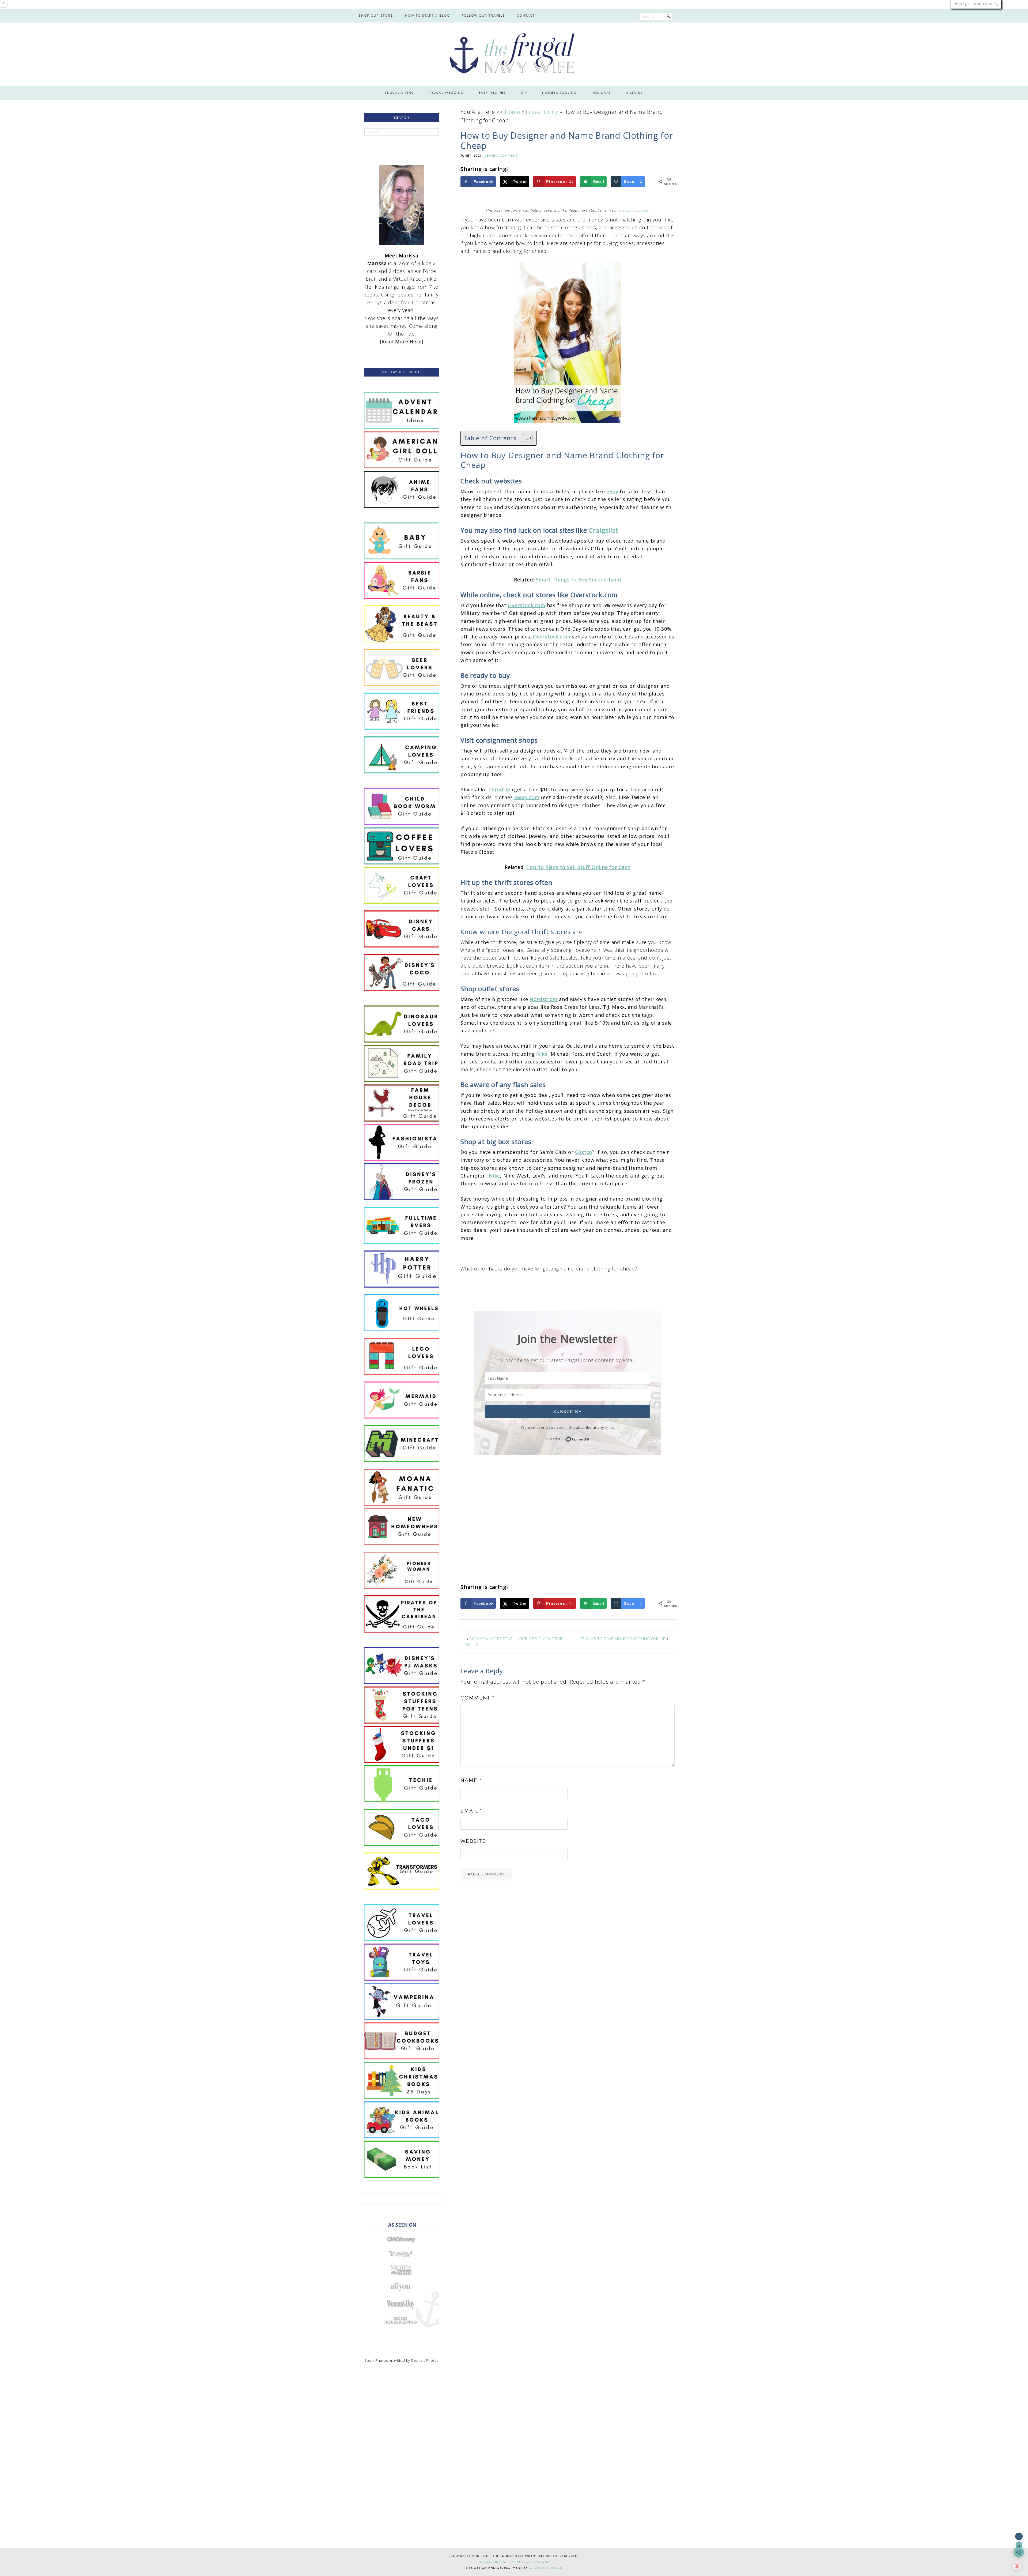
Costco (584, 1152)
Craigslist (603, 530)
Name (471, 1780)
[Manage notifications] (1017, 2566)
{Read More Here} (402, 341)
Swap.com (527, 797)
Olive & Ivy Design (546, 2568)
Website (473, 1841)
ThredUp (500, 789)
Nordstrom (543, 999)
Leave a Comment (501, 156)
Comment (477, 1698)
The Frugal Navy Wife (514, 54)
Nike (542, 1054)
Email (471, 1811)
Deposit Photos (425, 2360)
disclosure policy (634, 210)
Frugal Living (542, 112)
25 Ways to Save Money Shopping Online (623, 1639)
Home (513, 112)
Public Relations (533, 2562)
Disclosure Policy (496, 2562)
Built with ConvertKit (590, 1438)
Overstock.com (526, 605)
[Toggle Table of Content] (525, 438)
